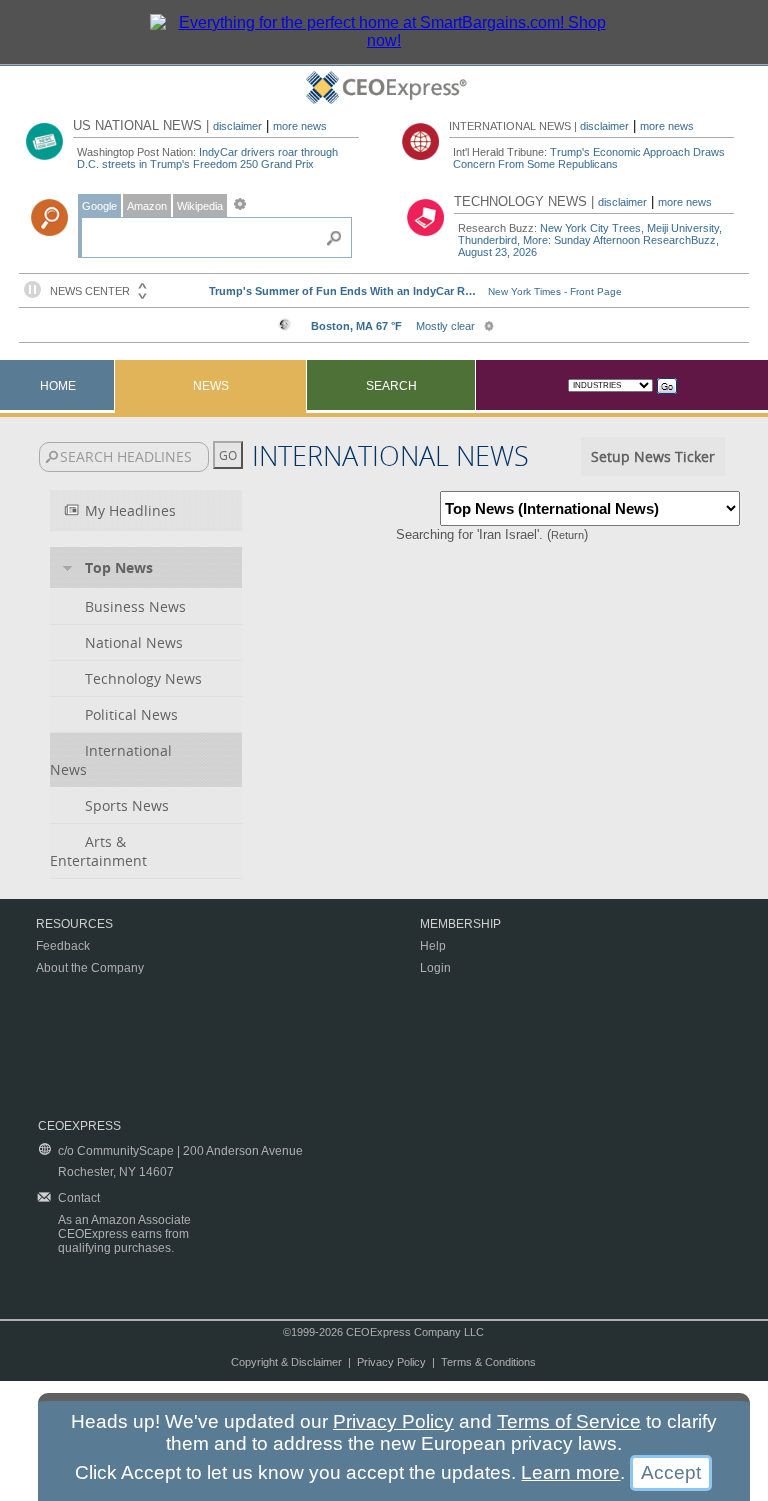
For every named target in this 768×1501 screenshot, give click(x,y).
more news (300, 126)
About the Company (90, 968)
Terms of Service (569, 1421)
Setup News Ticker (653, 456)
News (211, 386)
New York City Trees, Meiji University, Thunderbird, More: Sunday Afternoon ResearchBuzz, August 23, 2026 (590, 240)
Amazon (147, 206)
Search (391, 386)
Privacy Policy (391, 1362)
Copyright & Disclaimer (286, 1362)
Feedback (63, 946)
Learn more (570, 1472)
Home (58, 386)
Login (435, 968)
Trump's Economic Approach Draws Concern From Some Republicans (589, 158)
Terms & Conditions (488, 1362)
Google (99, 206)
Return (567, 535)
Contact (79, 1198)
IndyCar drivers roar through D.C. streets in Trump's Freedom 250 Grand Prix (207, 158)
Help (433, 946)
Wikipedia (200, 206)
